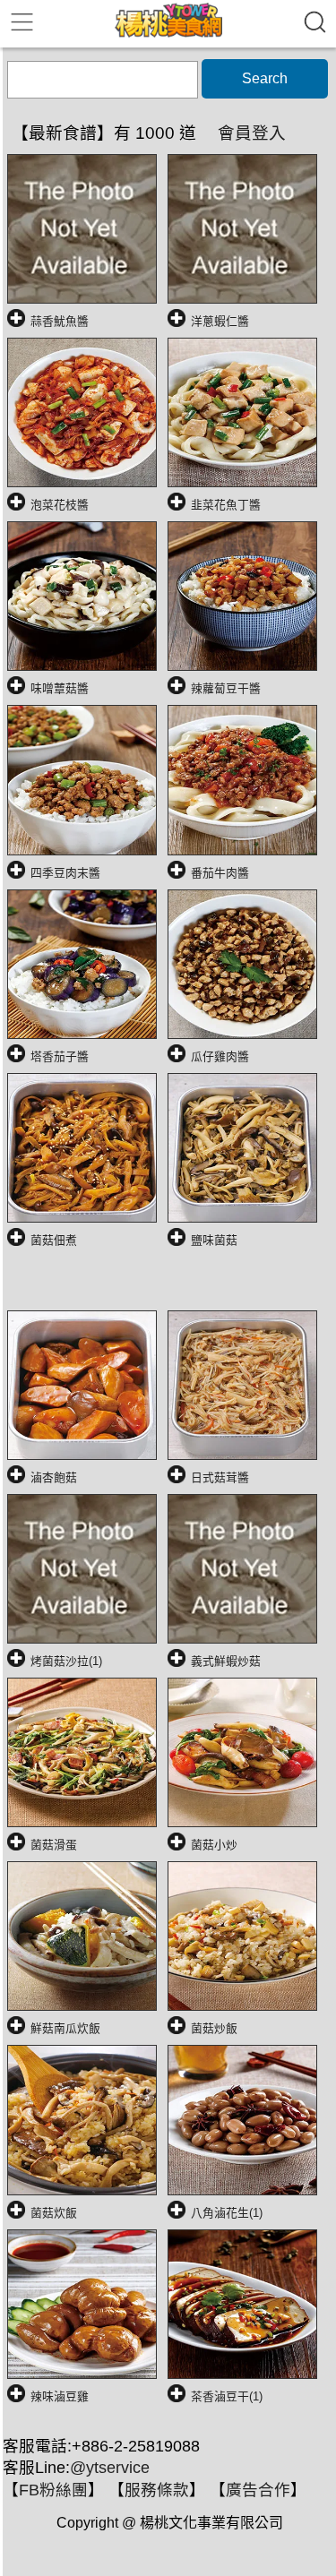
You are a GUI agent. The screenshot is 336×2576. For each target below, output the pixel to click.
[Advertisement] (172, 1285)
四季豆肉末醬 (65, 873)
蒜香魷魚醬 (60, 321)
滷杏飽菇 (54, 1477)
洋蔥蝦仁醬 (220, 321)
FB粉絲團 (53, 2490)
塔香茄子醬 (60, 1056)
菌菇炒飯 (214, 2028)
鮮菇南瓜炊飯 (65, 2028)
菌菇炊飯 (54, 2213)
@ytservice (110, 2468)
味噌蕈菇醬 (60, 688)
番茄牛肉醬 (220, 873)
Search (265, 78)
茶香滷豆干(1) (227, 2396)
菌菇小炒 (214, 1845)
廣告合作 (258, 2490)
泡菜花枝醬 (60, 505)
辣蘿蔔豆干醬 (226, 688)
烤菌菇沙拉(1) (66, 1661)
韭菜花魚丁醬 (226, 505)
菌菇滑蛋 (54, 1845)
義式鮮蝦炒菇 (226, 1661)
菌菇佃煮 (54, 1240)
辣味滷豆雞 (60, 2396)
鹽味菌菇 (214, 1240)
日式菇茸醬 (220, 1477)
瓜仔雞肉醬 (220, 1056)
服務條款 (157, 2490)
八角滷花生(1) (227, 2213)
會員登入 (252, 133)
